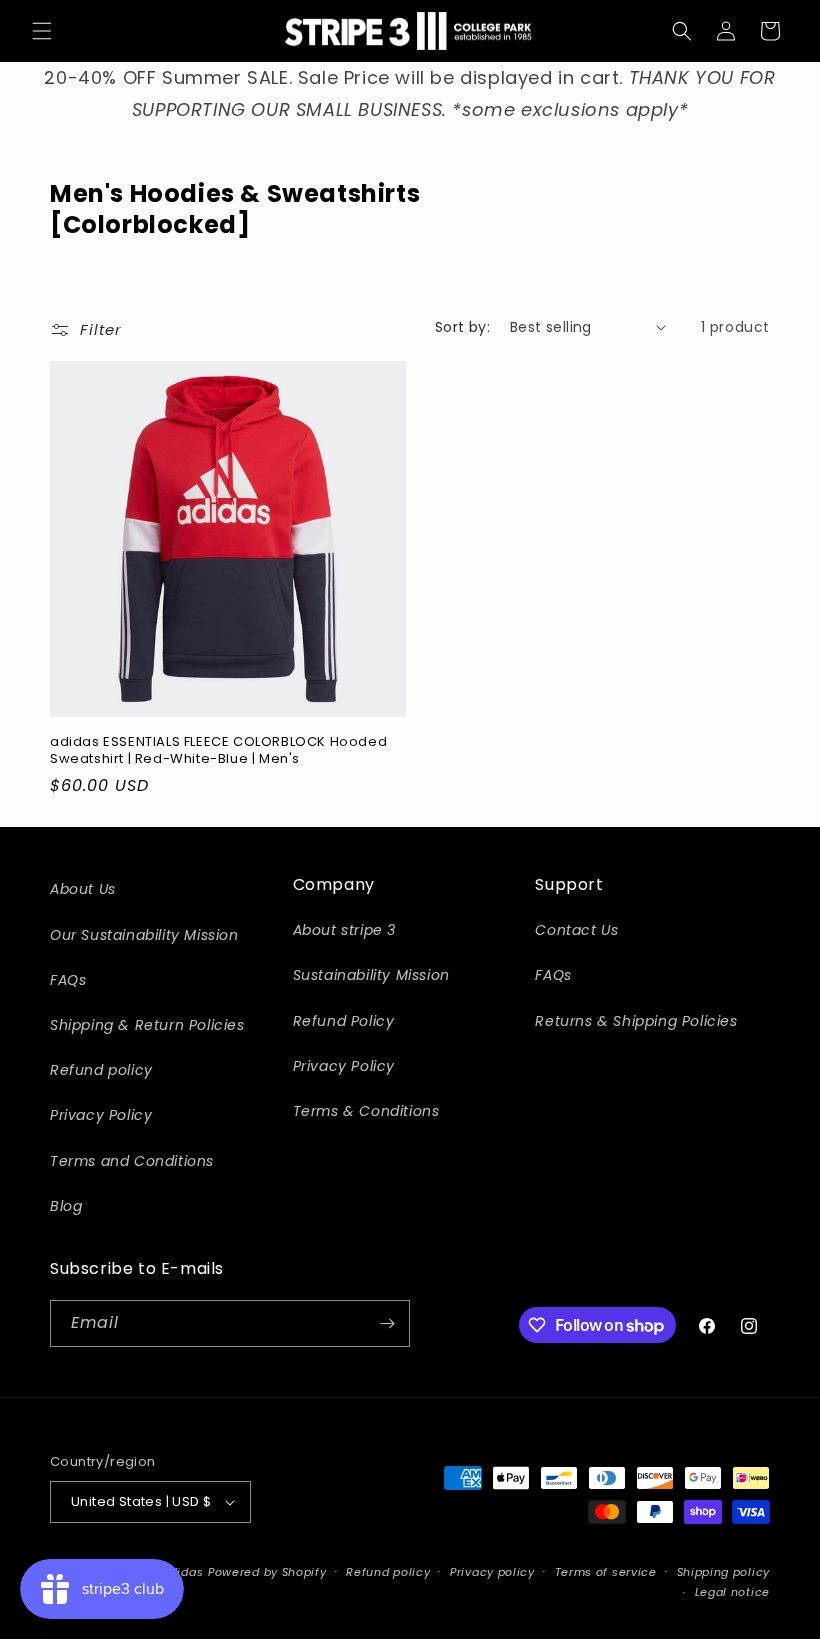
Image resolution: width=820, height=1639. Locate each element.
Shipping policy (724, 1572)
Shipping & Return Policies (147, 1025)
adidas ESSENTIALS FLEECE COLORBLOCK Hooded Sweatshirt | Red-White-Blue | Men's (218, 751)
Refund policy (101, 1070)
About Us (83, 889)
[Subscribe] (387, 1323)
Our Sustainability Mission (144, 935)
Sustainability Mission (371, 975)
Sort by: (462, 327)
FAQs (68, 980)
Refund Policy (344, 1021)
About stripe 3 (344, 930)
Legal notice (732, 1592)
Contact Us (576, 930)
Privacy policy (492, 1572)
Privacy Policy (101, 1115)
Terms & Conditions (366, 1111)
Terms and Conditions (132, 1161)
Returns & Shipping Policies (636, 1021)
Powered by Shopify (267, 1572)
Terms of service (606, 1572)
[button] (42, 31)
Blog (66, 1206)
